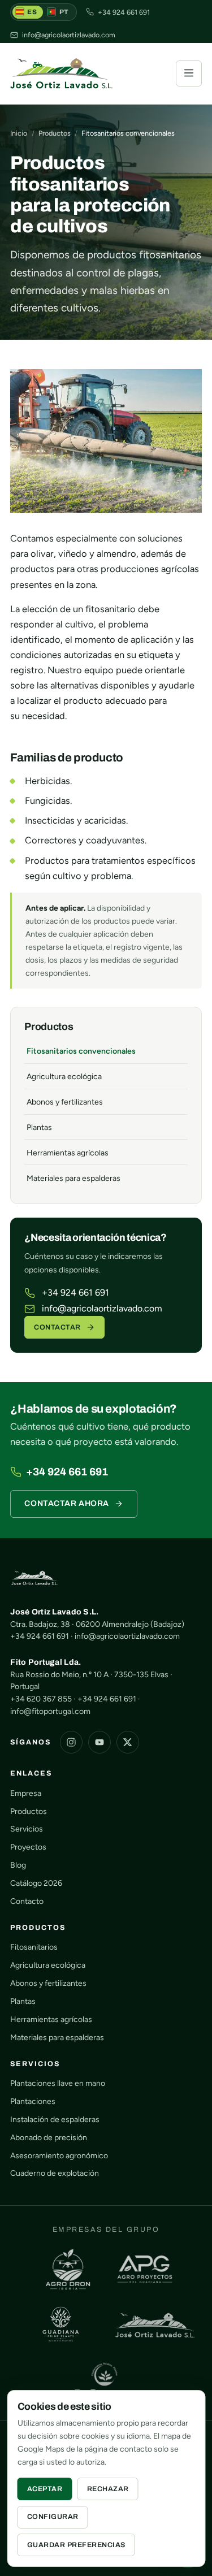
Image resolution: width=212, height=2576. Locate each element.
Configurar (53, 2517)
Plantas (39, 1127)
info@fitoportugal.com (50, 1711)
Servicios (27, 1829)
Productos (55, 133)
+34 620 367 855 (41, 1699)
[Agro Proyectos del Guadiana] (145, 2269)
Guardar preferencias (76, 2545)
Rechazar (108, 2489)
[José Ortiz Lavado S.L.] (155, 2325)
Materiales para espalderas (73, 1178)
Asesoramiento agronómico (59, 2156)
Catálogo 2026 (36, 1883)
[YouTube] (99, 1742)
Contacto (27, 1901)
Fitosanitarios (34, 1947)
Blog (18, 1865)
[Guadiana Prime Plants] (61, 2325)
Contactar (57, 1327)
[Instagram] (71, 1742)
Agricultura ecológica (64, 1077)
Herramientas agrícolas (68, 1153)
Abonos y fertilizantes (65, 1102)
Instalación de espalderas (55, 2120)
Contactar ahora (66, 1503)
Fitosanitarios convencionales (81, 1051)
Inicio (19, 133)
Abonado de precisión (49, 2138)
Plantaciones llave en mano (58, 2083)
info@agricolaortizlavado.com (102, 1308)
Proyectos (28, 1847)
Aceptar (45, 2489)
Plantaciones (33, 2101)
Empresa (26, 1793)
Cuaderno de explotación (55, 2173)
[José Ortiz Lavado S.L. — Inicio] (61, 73)
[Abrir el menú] (189, 73)
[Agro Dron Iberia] (68, 2269)
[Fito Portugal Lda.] (106, 2381)
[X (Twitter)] (128, 1742)
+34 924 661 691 (75, 1293)
